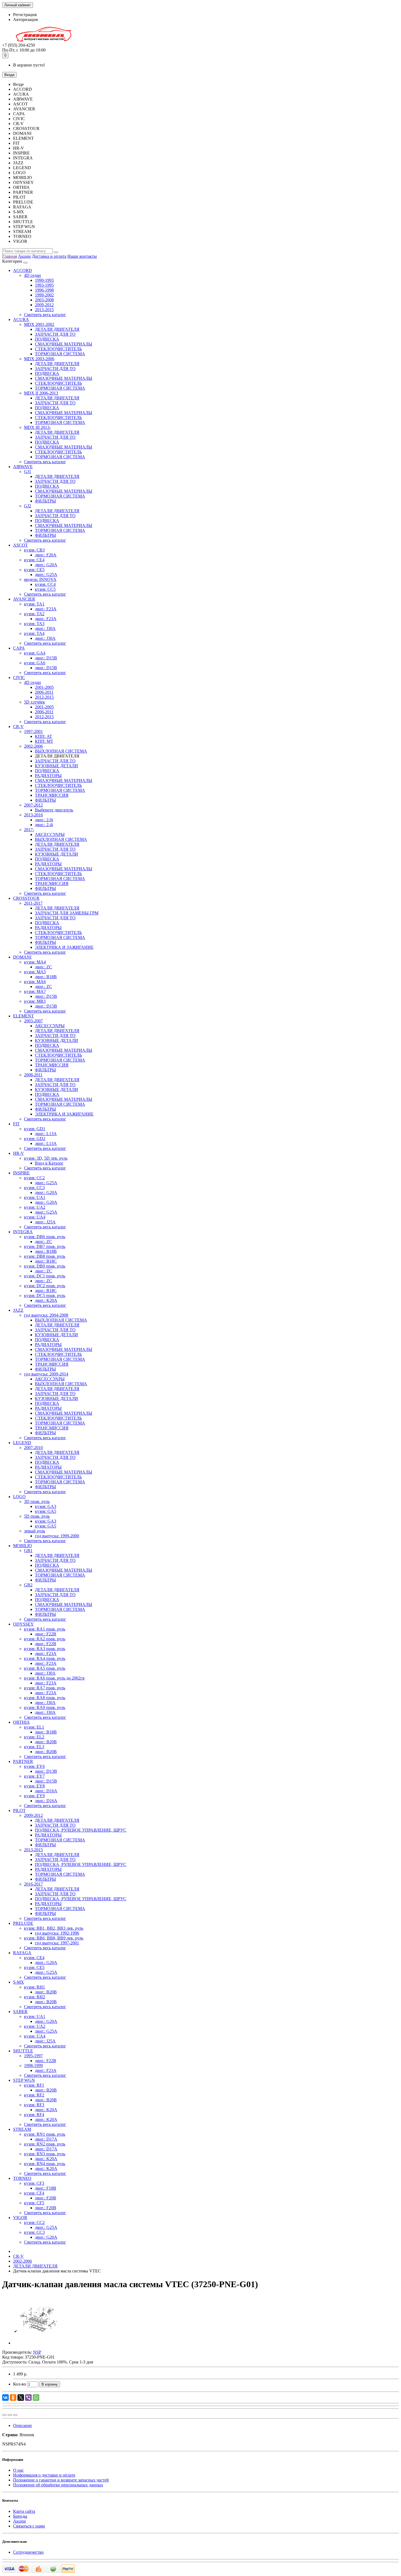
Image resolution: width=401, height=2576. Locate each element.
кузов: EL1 (34, 1727)
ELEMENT (23, 1016)
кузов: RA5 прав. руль (45, 1668)
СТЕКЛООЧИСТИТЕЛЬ (58, 349)
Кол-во (20, 2384)
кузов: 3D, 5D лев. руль (46, 1158)
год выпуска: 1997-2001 (57, 1943)
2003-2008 (44, 300)
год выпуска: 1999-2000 (57, 1536)
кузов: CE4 (34, 560)
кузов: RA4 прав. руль (45, 1658)
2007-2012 (33, 805)
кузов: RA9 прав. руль (45, 1707)
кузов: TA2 (34, 614)
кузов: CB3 (34, 550)
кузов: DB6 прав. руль (45, 1237)
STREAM (22, 2129)
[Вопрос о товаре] (4, 2415)
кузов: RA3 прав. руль (45, 1649)
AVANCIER (24, 599)
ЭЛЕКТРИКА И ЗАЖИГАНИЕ (64, 947)
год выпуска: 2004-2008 (46, 1315)
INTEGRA (23, 1232)
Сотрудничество (28, 2552)
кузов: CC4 (45, 584)
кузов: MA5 (35, 972)
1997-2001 (33, 731)
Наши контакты (82, 256)
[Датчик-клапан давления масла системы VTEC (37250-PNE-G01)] (40, 2343)
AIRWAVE (23, 467)
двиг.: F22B (46, 1634)
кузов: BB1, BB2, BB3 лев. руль (54, 1928)
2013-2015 (44, 310)
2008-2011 (33, 1075)
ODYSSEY (23, 1624)
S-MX (19, 1982)
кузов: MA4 (35, 962)
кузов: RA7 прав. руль (45, 1688)
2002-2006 (33, 746)
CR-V (18, 727)
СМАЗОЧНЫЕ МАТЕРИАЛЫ (64, 344)
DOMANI (22, 957)
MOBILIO (23, 1546)
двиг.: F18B (46, 2188)
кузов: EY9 (34, 1796)
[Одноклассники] (13, 2398)
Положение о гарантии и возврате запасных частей (61, 2480)
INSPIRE (21, 1173)
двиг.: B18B (46, 977)
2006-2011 (44, 692)
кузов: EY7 (34, 1776)
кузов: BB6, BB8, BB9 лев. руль (54, 1938)
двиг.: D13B (46, 1771)
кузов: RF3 (34, 2105)
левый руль (35, 1531)
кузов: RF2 (34, 2095)
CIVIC (19, 678)
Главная (10, 256)
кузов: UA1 (35, 1197)
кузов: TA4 (34, 633)
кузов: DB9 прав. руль (45, 1266)
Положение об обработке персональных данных (58, 2485)
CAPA (19, 648)
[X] (21, 2398)
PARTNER (23, 1761)
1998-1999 (33, 2066)
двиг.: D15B (46, 658)
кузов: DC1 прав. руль (45, 1276)
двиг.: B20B (46, 1742)
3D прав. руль (37, 1501)
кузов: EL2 (34, 1737)
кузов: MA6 (35, 982)
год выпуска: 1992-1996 (57, 1933)
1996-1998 (44, 290)
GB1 (28, 1551)
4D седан (32, 275)
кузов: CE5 (34, 570)
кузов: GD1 (35, 1129)
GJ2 (28, 506)
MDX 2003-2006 (39, 359)
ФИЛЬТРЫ (45, 501)
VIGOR (20, 2218)
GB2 (28, 1585)
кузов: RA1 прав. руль (45, 1629)
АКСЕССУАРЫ (50, 834)
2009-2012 (44, 305)
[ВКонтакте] (5, 2398)
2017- (29, 830)
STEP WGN (24, 2080)
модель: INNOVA (40, 579)
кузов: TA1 (34, 604)
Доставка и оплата (49, 256)
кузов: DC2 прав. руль (45, 1286)
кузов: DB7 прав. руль (45, 1246)
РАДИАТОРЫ (48, 776)
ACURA (21, 319)
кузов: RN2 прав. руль (45, 2144)
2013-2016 (33, 815)
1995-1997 (33, 2056)
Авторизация (25, 19)
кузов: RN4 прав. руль (45, 2164)
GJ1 (28, 472)
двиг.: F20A (46, 555)
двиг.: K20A (46, 1300)
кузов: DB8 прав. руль (45, 1256)
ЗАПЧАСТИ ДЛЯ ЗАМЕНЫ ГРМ (67, 913)
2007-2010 (33, 1448)
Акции (24, 256)
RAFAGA (22, 1953)
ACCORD (23, 270)
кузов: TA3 (34, 624)
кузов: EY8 (34, 1786)
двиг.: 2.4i (44, 825)
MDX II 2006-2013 (41, 393)
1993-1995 (44, 285)
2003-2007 (33, 1021)
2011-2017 (33, 903)
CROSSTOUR (26, 898)
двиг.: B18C (46, 1261)
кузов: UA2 (35, 1207)
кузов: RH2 (35, 1997)
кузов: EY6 (34, 1766)
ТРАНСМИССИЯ (52, 795)
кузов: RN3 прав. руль (45, 2154)
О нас (18, 2470)
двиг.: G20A (46, 565)
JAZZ (18, 1310)
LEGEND (22, 1443)
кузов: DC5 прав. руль (45, 1295)
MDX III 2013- (37, 427)
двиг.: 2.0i (44, 820)
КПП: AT (44, 736)
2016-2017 (33, 1884)
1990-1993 (44, 280)
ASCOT (20, 545)
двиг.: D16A (46, 1791)
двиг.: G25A (46, 575)
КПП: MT (44, 741)
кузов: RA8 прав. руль (45, 1698)
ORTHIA (21, 1722)
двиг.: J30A (45, 628)
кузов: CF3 (34, 2183)
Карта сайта (24, 2511)
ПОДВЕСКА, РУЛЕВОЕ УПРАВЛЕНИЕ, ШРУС (81, 1830)
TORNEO (22, 2178)
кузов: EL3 (34, 1747)
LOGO (19, 1497)
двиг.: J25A (45, 1222)
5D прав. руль (37, 1516)
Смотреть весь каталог (45, 315)
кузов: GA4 (35, 653)
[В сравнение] (15, 2415)
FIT (16, 1124)
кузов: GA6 (35, 663)
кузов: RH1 (35, 1987)
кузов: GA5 (46, 1511)
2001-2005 (44, 687)
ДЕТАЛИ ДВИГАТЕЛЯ (57, 329)
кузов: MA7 (35, 991)
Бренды (20, 2516)
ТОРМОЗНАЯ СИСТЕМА (60, 354)
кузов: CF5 (34, 2203)
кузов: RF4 (34, 2115)
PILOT (19, 1810)
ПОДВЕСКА (47, 339)
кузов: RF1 (34, 2085)
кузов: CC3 (34, 1188)
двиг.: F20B (46, 2198)
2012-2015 (44, 697)
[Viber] (28, 2398)
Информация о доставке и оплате (44, 2475)
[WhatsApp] (36, 2398)
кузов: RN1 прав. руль (45, 2134)
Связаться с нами (29, 2526)
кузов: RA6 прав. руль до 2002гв (54, 1678)
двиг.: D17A (46, 2139)
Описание (23, 2425)
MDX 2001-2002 (39, 324)
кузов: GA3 (46, 1506)
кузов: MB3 (35, 1001)
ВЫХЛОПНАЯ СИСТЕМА (61, 751)
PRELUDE (23, 1923)
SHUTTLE (23, 2051)
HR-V (19, 1153)
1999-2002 (44, 295)
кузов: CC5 (45, 589)
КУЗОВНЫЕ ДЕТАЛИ (56, 766)
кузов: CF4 (34, 2193)
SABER (20, 2012)
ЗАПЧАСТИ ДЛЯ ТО (55, 334)
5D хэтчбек (35, 702)
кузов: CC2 (34, 1178)
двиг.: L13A (46, 1134)
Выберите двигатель (54, 810)
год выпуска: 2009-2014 (46, 1374)
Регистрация (25, 15)
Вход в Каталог (49, 1163)
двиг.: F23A (46, 609)
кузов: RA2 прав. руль (45, 1639)
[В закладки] (10, 2415)
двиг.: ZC (44, 967)
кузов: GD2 (35, 1139)
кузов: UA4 (35, 1217)
